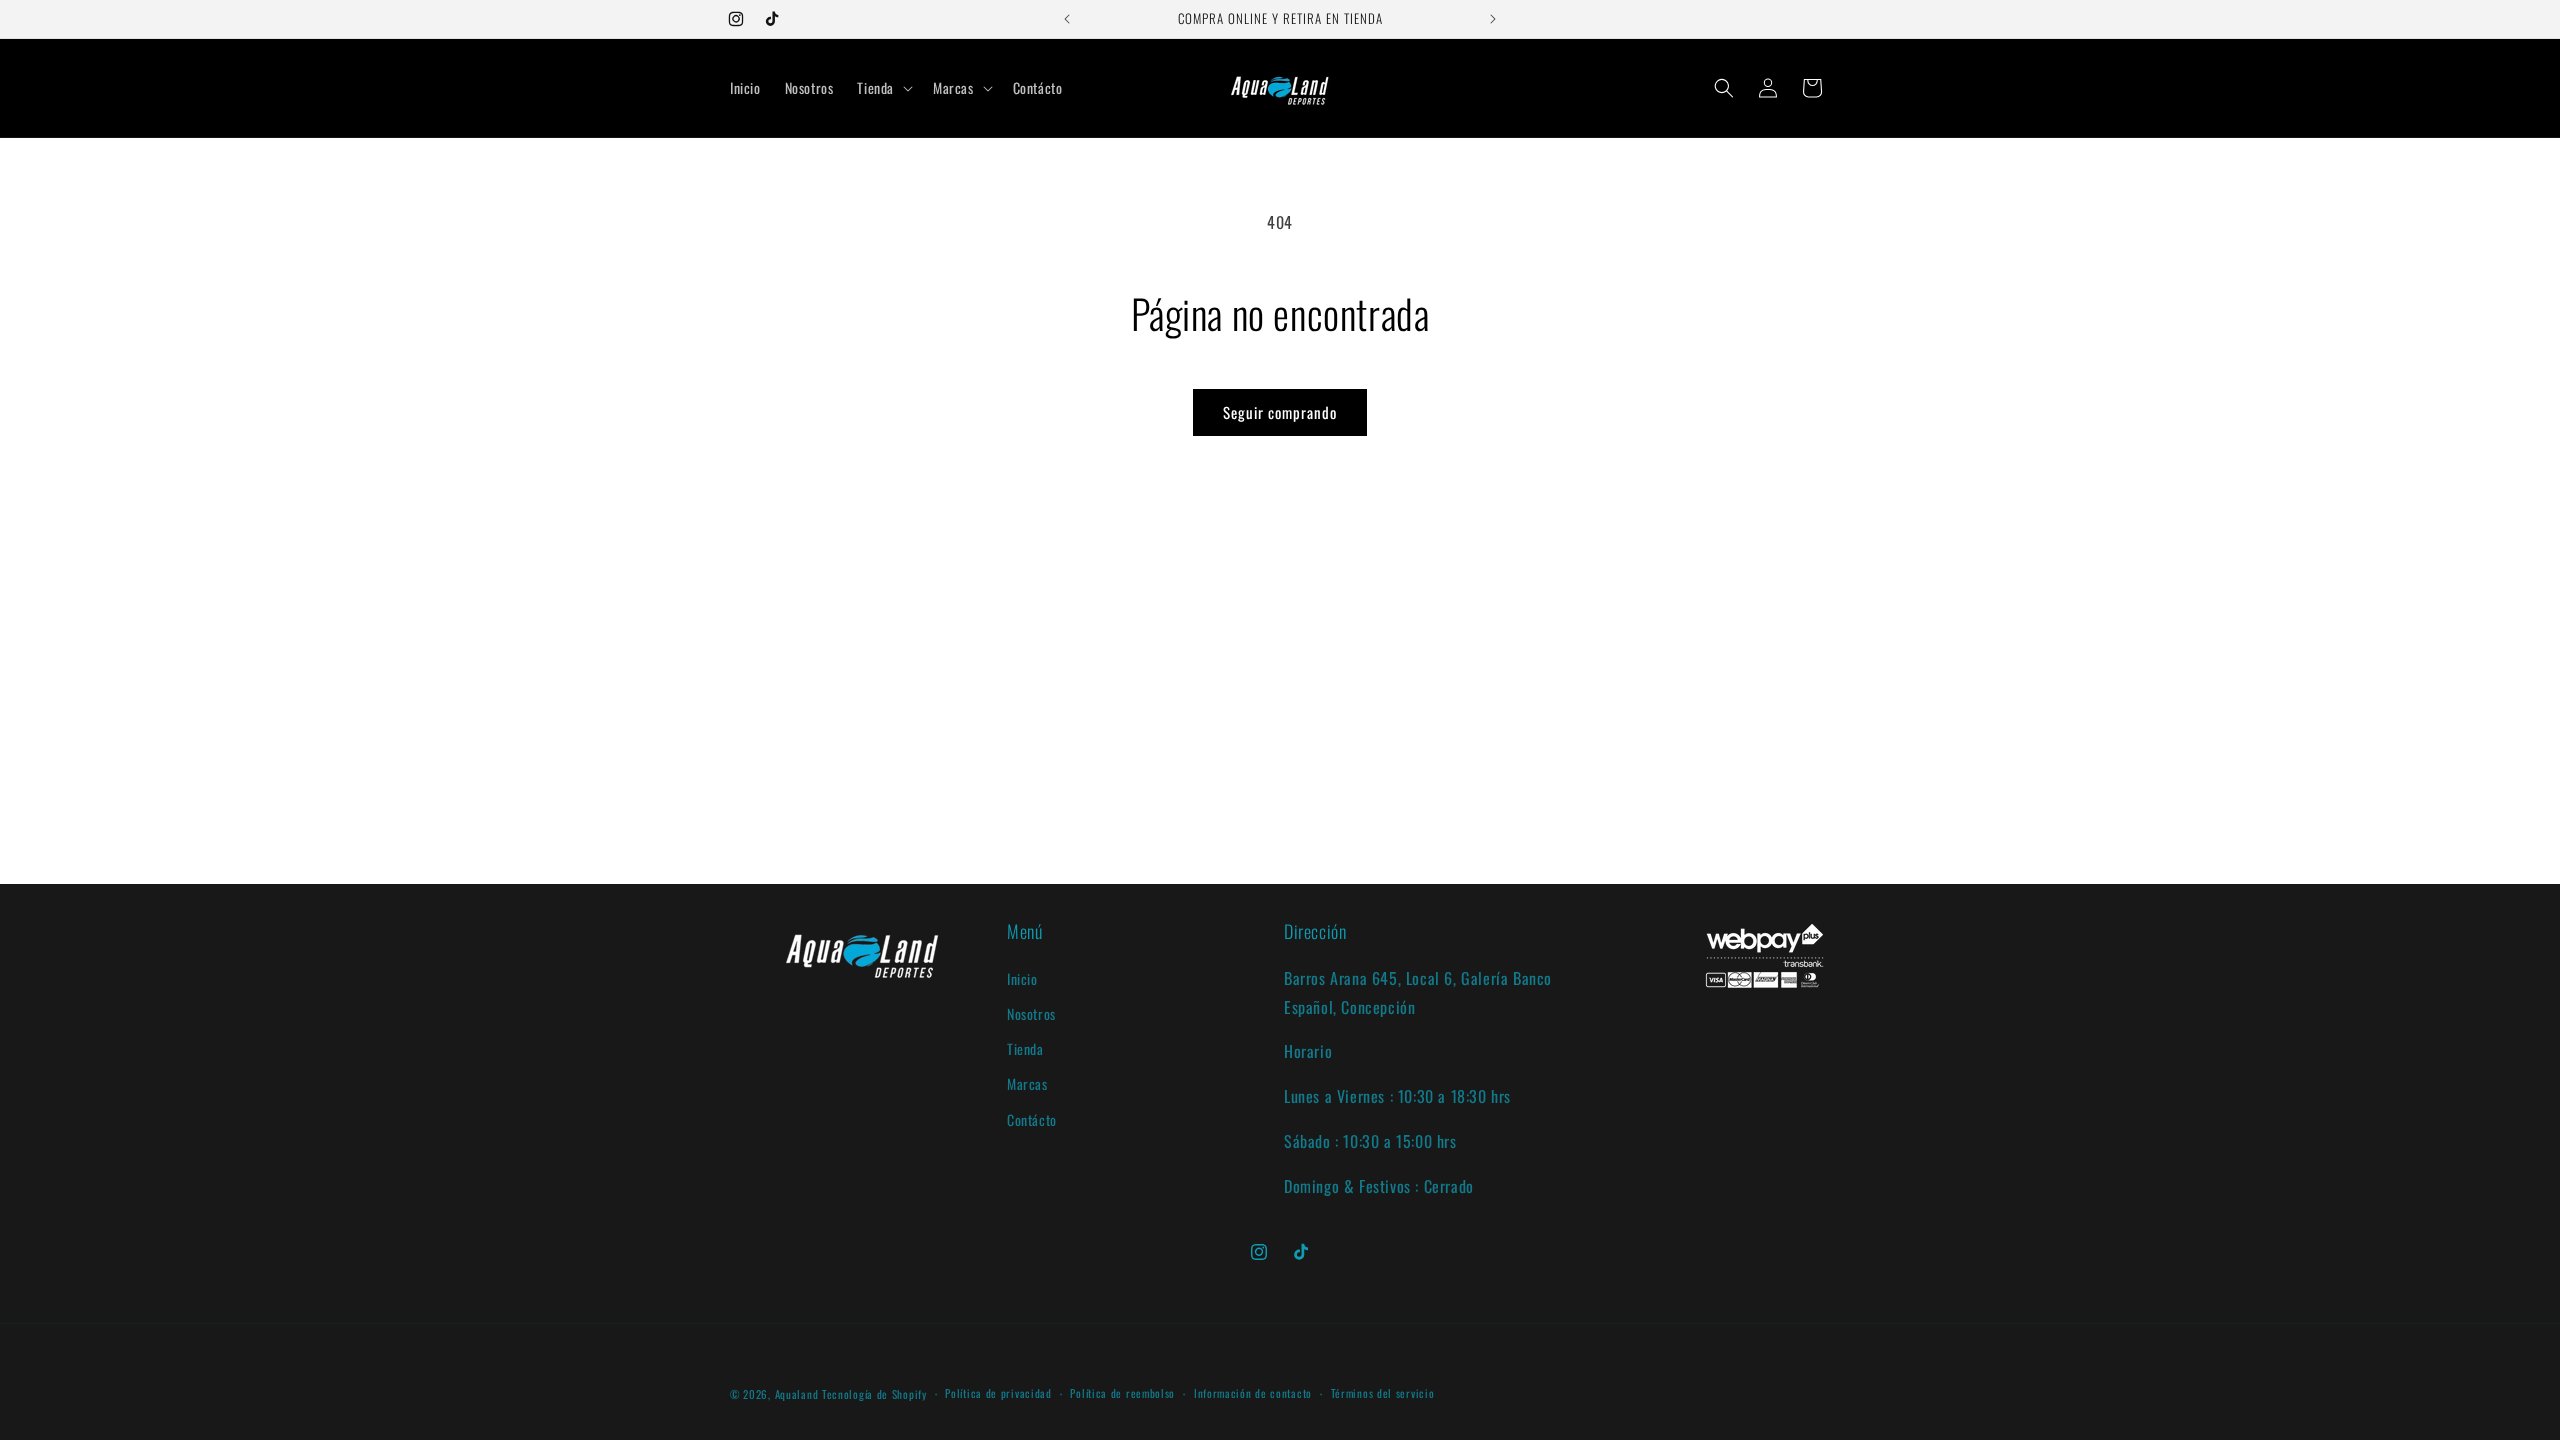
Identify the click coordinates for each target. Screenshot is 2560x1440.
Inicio (1022, 978)
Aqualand (797, 1394)
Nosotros (1031, 1013)
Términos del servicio (1383, 1393)
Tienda (1025, 1048)
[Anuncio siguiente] (1493, 19)
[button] (883, 88)
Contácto (1032, 1119)
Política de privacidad (998, 1393)
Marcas (1027, 1083)
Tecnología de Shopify (874, 1394)
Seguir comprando (1280, 412)
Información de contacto (1253, 1393)
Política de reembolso (1122, 1393)
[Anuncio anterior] (1067, 19)
